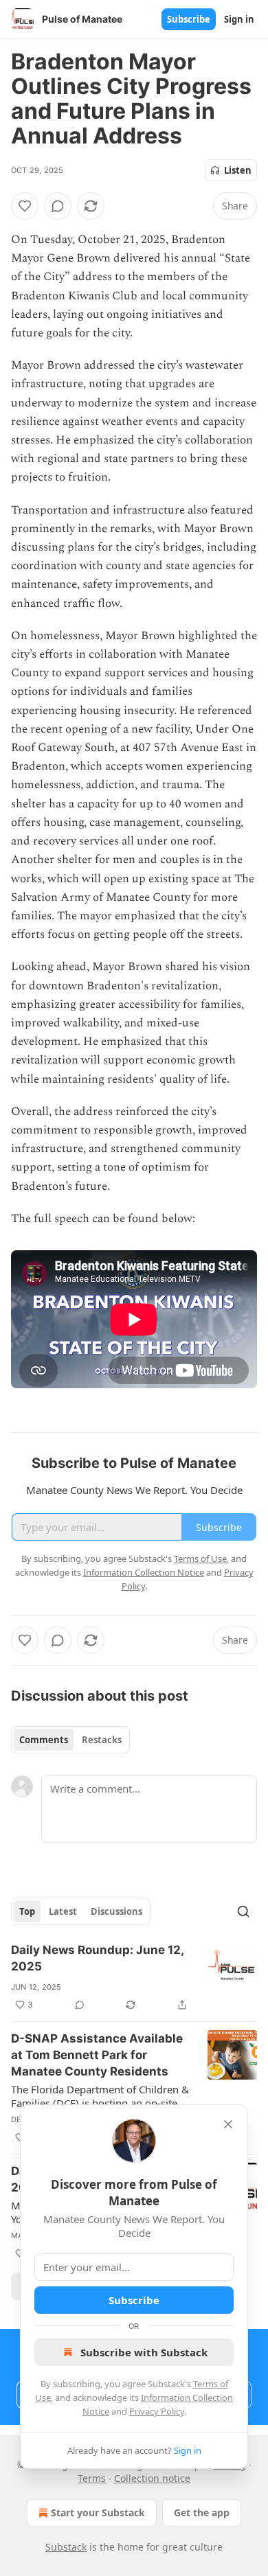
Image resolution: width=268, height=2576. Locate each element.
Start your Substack (98, 2512)
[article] (134, 1977)
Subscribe (189, 19)
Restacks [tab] (102, 1740)
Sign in (239, 19)
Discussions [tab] (116, 1911)
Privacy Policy (157, 2411)
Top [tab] (27, 1911)
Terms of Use (200, 1559)
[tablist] (70, 1740)
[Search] (243, 1911)
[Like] (25, 206)
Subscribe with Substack (144, 2352)
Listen (238, 170)
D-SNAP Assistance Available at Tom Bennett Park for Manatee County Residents (97, 2055)
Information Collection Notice (144, 1572)
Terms (92, 2478)
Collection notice (152, 2478)
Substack (66, 2547)
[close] (228, 2124)
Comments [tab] (44, 1740)
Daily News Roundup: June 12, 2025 (97, 1958)
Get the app (202, 2512)
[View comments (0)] (58, 206)
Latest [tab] (63, 1911)
